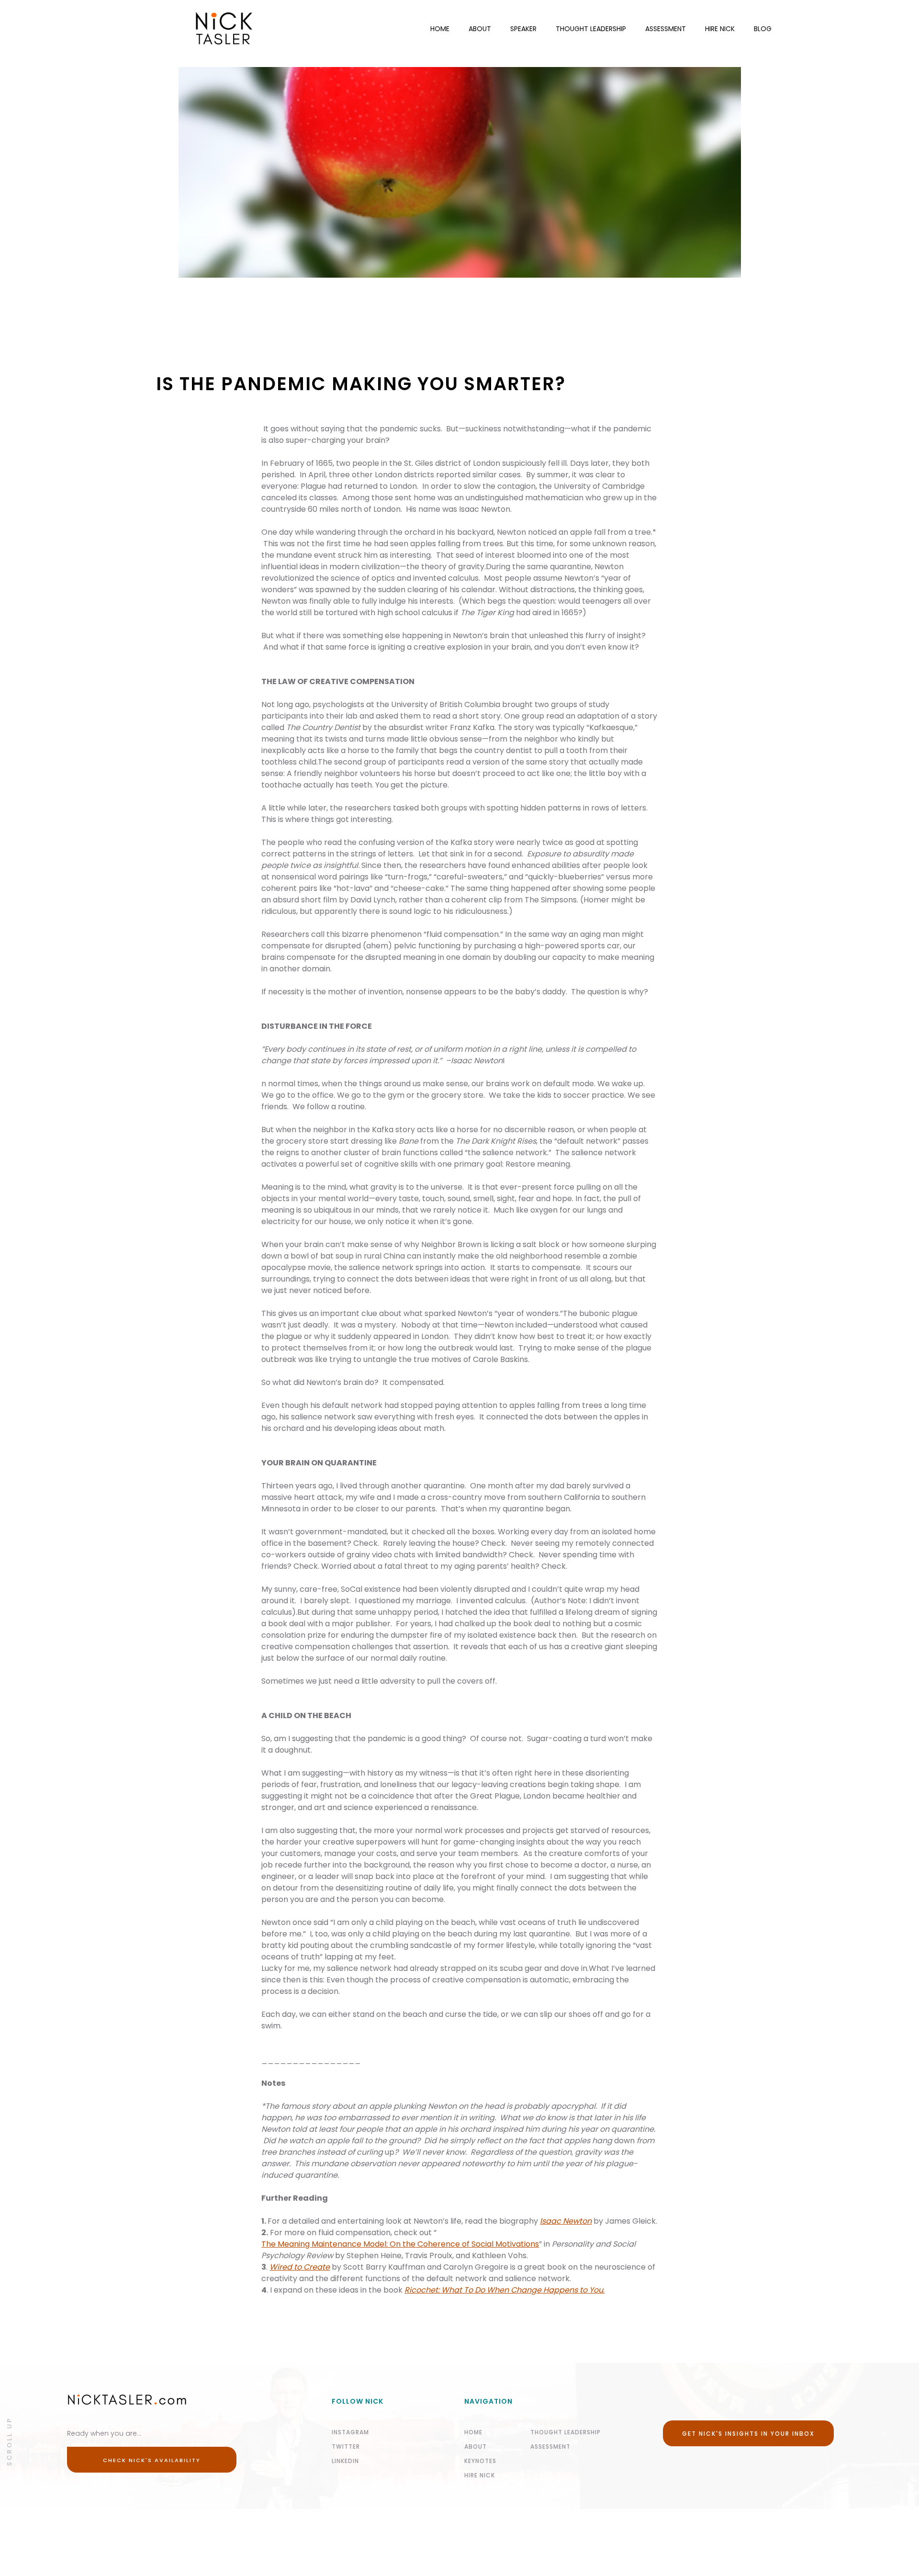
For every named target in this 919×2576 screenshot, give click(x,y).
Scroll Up (9, 2441)
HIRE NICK (720, 29)
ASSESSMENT (666, 29)
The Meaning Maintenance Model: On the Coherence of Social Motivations (400, 2244)
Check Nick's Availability (152, 2460)
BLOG (763, 29)
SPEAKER (523, 29)
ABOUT (480, 29)
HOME (440, 29)
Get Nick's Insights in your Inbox (748, 2434)
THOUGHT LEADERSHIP (591, 29)
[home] (210, 29)
